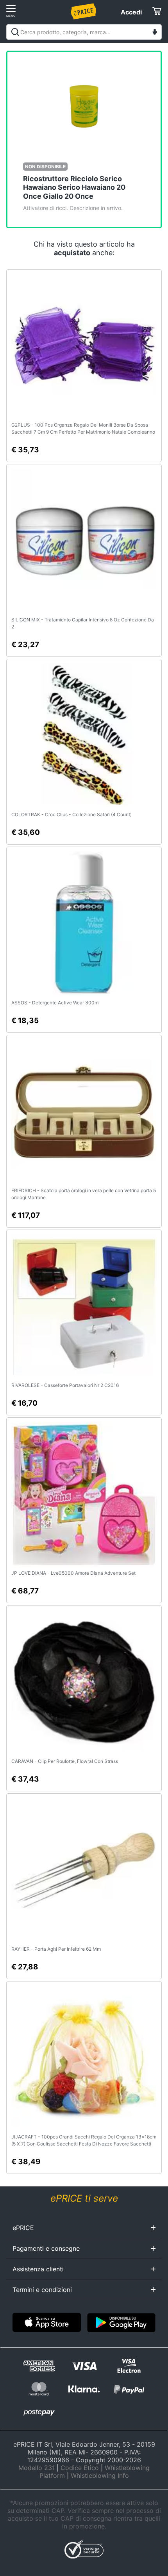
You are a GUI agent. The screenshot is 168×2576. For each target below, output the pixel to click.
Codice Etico (80, 2468)
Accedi (131, 12)
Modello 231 (37, 2468)
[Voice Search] (155, 33)
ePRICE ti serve (84, 2198)
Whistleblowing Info (100, 2475)
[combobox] (84, 32)
